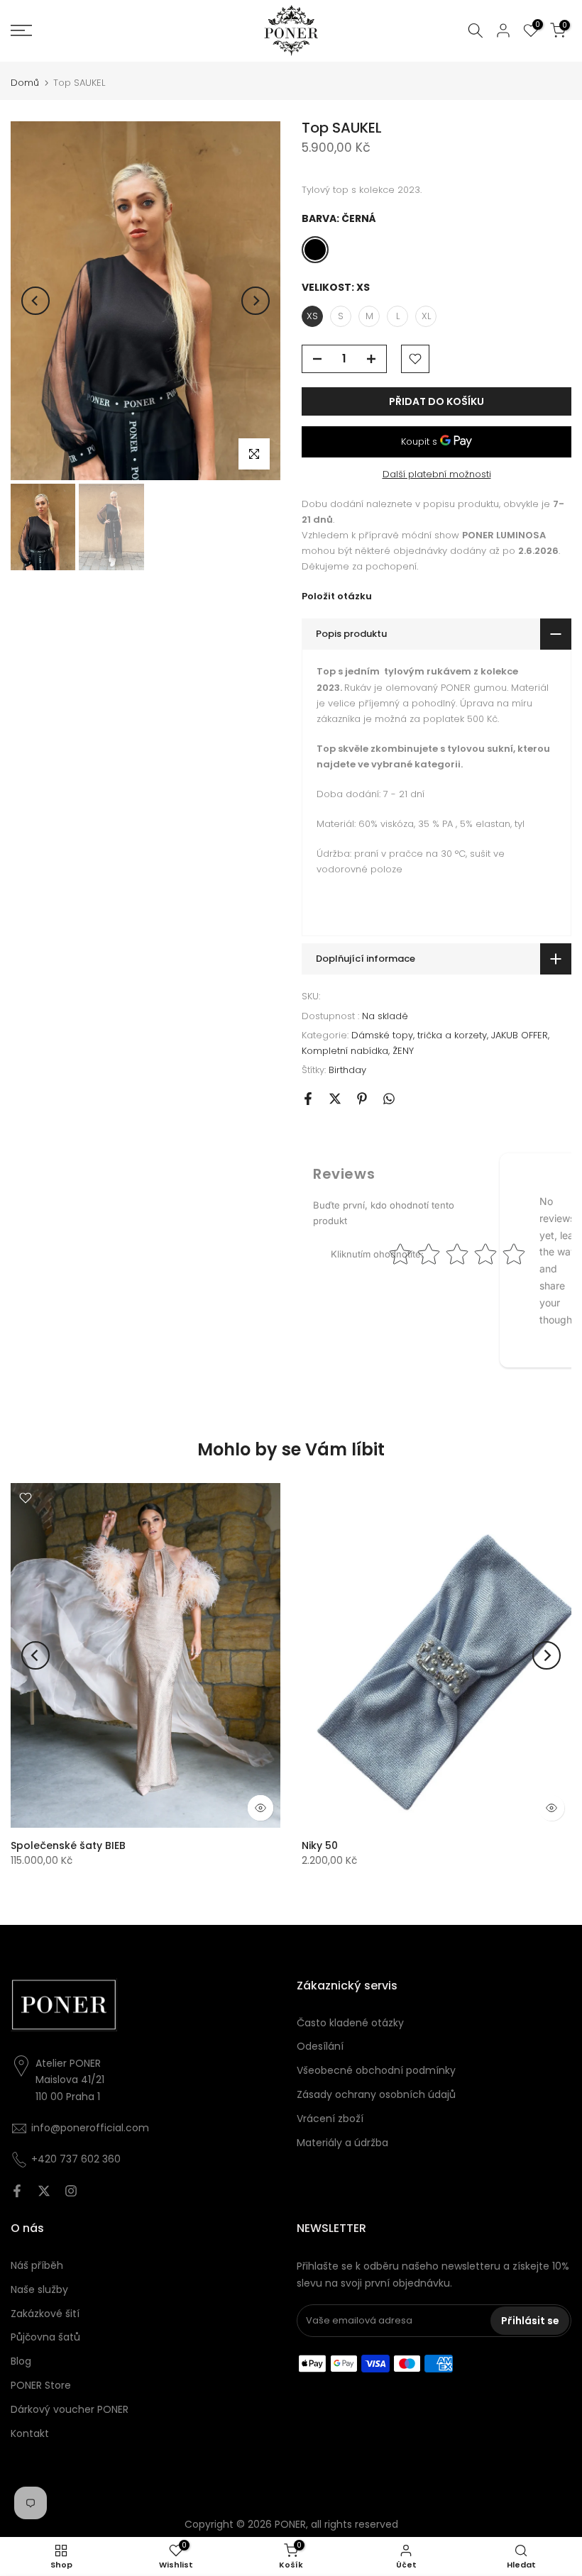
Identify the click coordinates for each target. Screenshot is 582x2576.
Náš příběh (37, 2265)
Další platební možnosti (437, 474)
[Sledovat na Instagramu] (71, 2191)
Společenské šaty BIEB (68, 1845)
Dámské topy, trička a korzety (419, 1035)
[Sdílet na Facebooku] (308, 1099)
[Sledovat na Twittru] (44, 2191)
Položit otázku (337, 596)
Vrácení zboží (330, 2119)
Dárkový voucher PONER (70, 2409)
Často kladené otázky (350, 2023)
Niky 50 (320, 1845)
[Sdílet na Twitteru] (335, 1099)
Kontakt (30, 2433)
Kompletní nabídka (345, 1051)
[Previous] (35, 301)
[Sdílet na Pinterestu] (362, 1099)
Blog (21, 2361)
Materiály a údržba (342, 2143)
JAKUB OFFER (520, 1035)
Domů (25, 83)
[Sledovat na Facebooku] (17, 2191)
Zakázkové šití (45, 2314)
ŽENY (403, 1051)
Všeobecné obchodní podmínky (376, 2070)
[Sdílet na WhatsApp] (389, 1099)
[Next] (256, 301)
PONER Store (41, 2385)
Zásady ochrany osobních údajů (376, 2094)
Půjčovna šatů (45, 2337)
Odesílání (320, 2046)
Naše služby (39, 2289)
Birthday (347, 1070)
